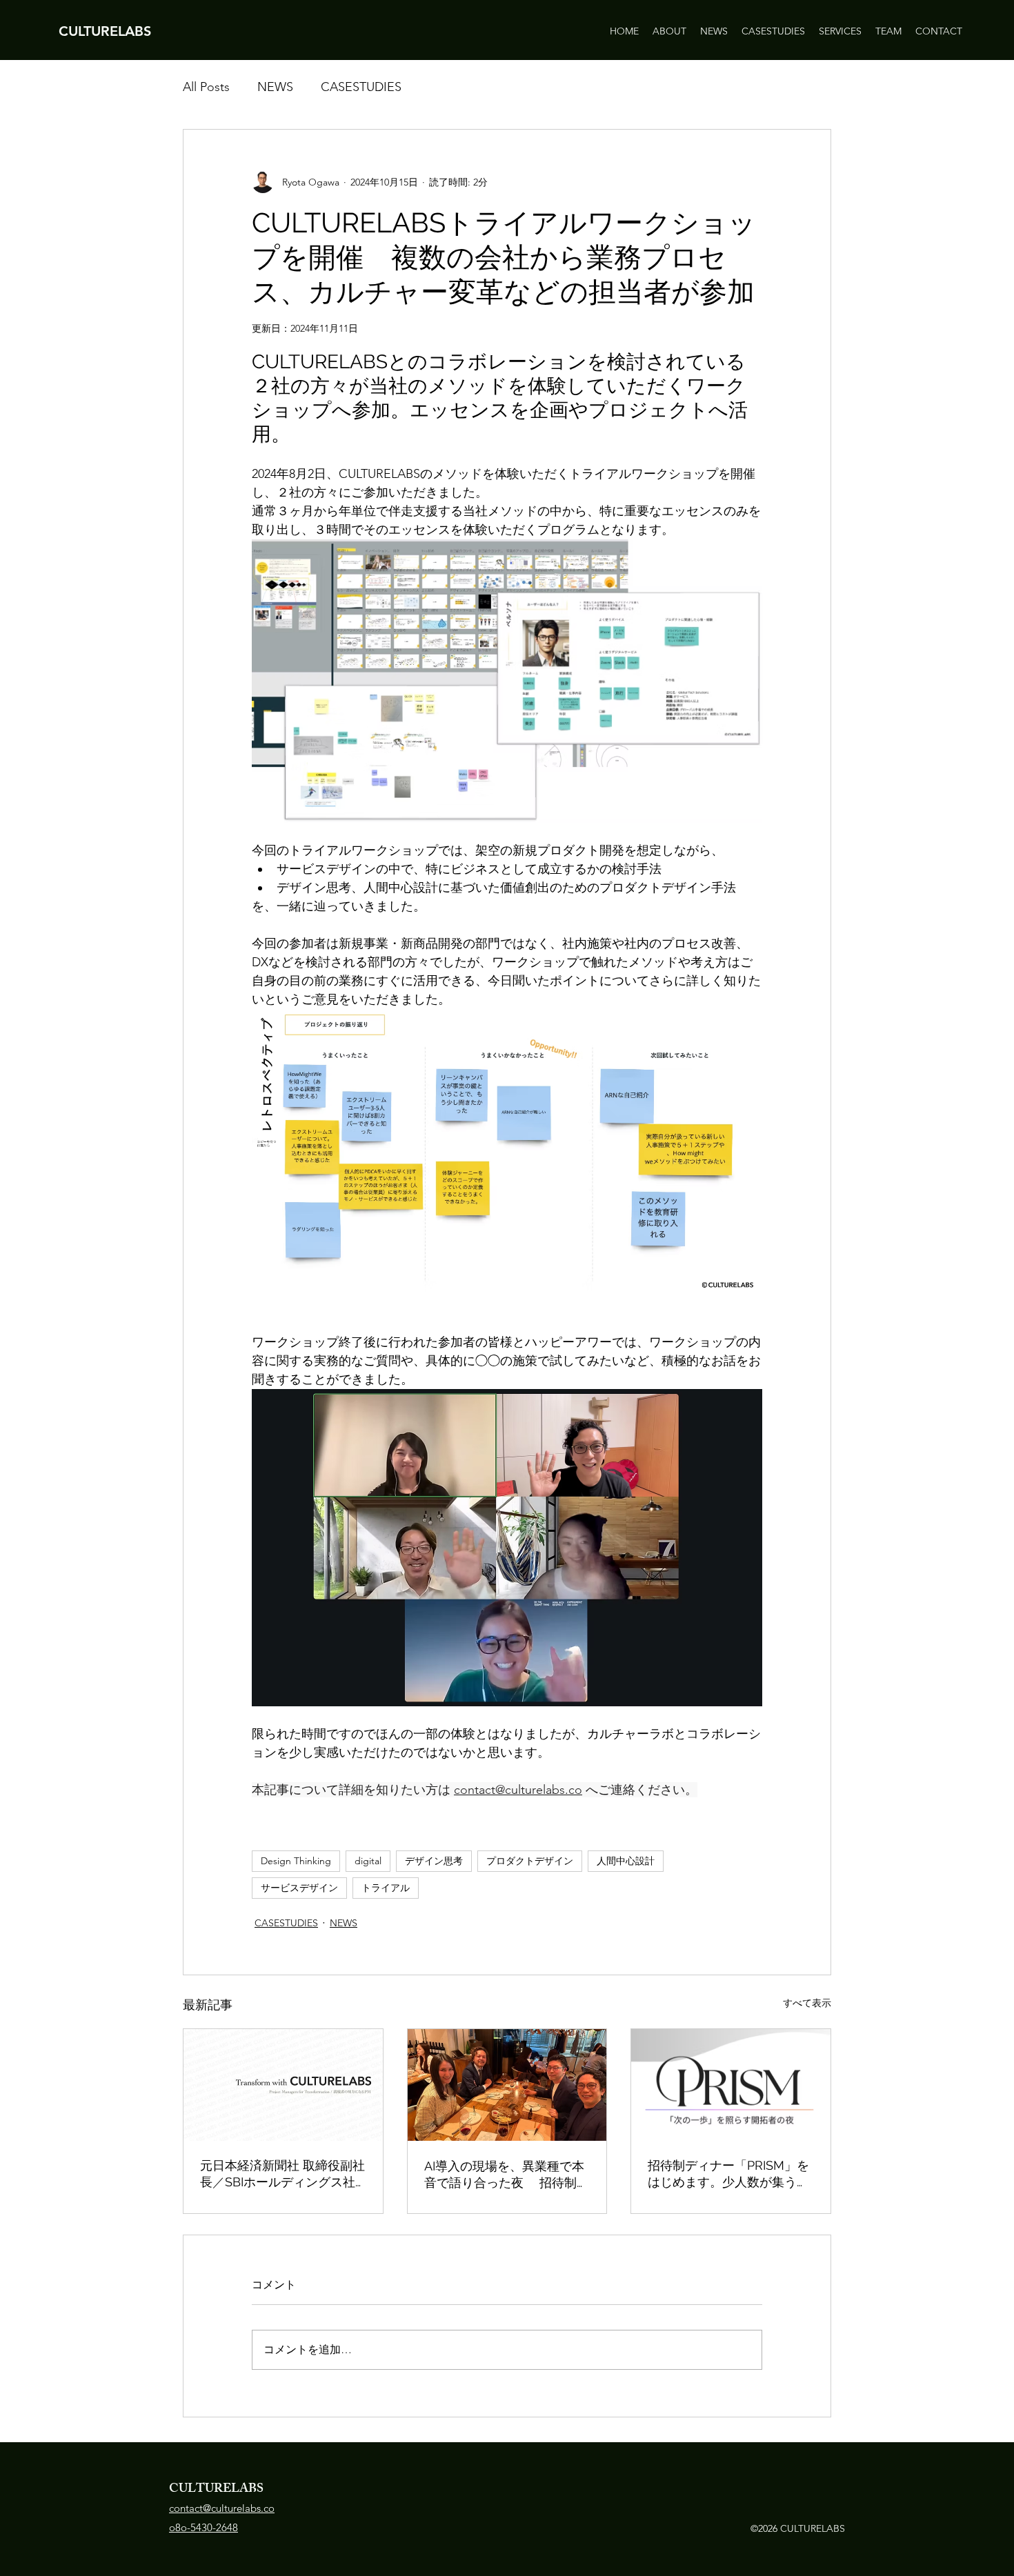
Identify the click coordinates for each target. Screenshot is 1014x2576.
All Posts (206, 87)
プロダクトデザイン (530, 1861)
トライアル (386, 1888)
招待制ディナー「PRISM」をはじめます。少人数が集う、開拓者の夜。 (728, 2174)
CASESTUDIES (361, 87)
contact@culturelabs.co (222, 2508)
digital (368, 1861)
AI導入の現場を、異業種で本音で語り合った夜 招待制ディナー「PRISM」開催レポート (507, 2175)
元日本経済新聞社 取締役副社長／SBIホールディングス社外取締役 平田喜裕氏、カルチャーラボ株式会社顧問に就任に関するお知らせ (282, 2174)
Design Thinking (296, 1861)
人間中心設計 (626, 1861)
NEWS (275, 87)
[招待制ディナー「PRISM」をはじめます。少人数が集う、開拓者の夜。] (731, 2085)
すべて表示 (807, 2003)
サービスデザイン (299, 1888)
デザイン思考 (434, 1861)
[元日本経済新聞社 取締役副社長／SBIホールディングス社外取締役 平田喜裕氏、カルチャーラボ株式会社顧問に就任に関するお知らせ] (283, 2085)
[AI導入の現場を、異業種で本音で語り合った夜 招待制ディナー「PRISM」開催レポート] (507, 2085)
